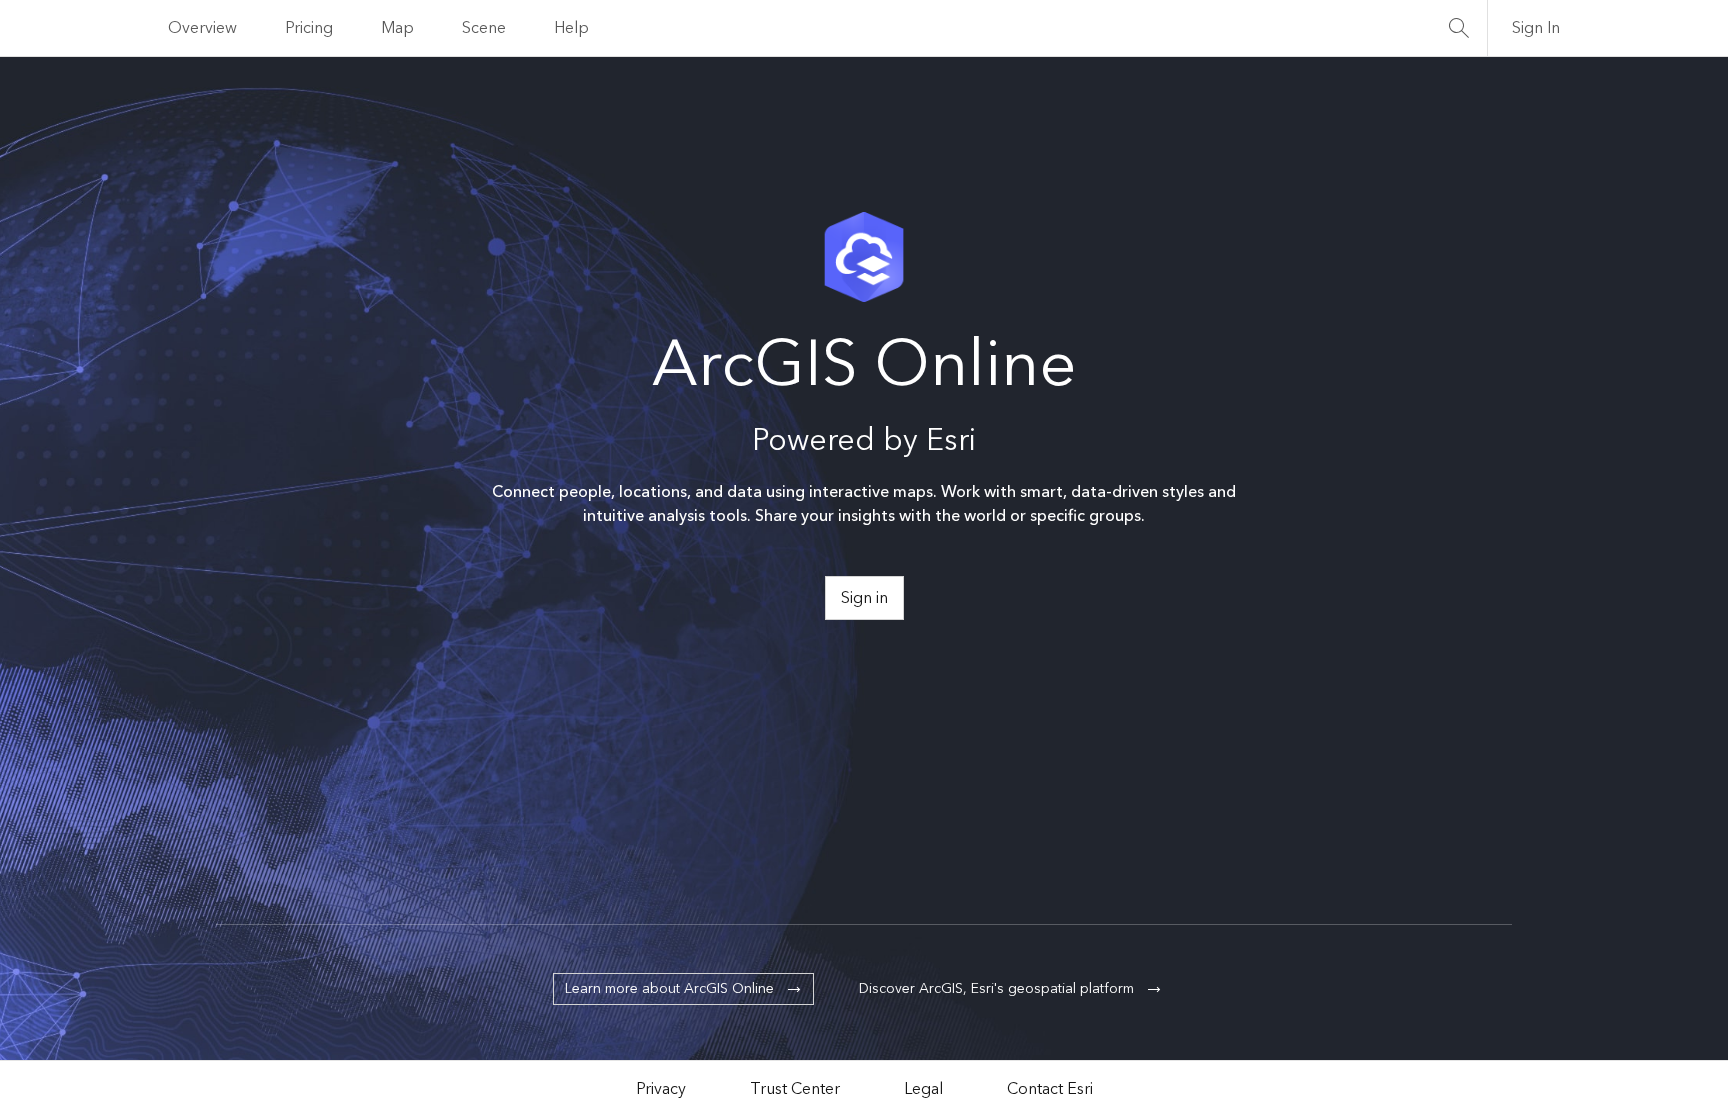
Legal (923, 1089)
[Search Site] (1459, 28)
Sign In (1536, 28)
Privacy (661, 1089)
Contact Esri (1050, 1089)
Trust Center (795, 1089)
